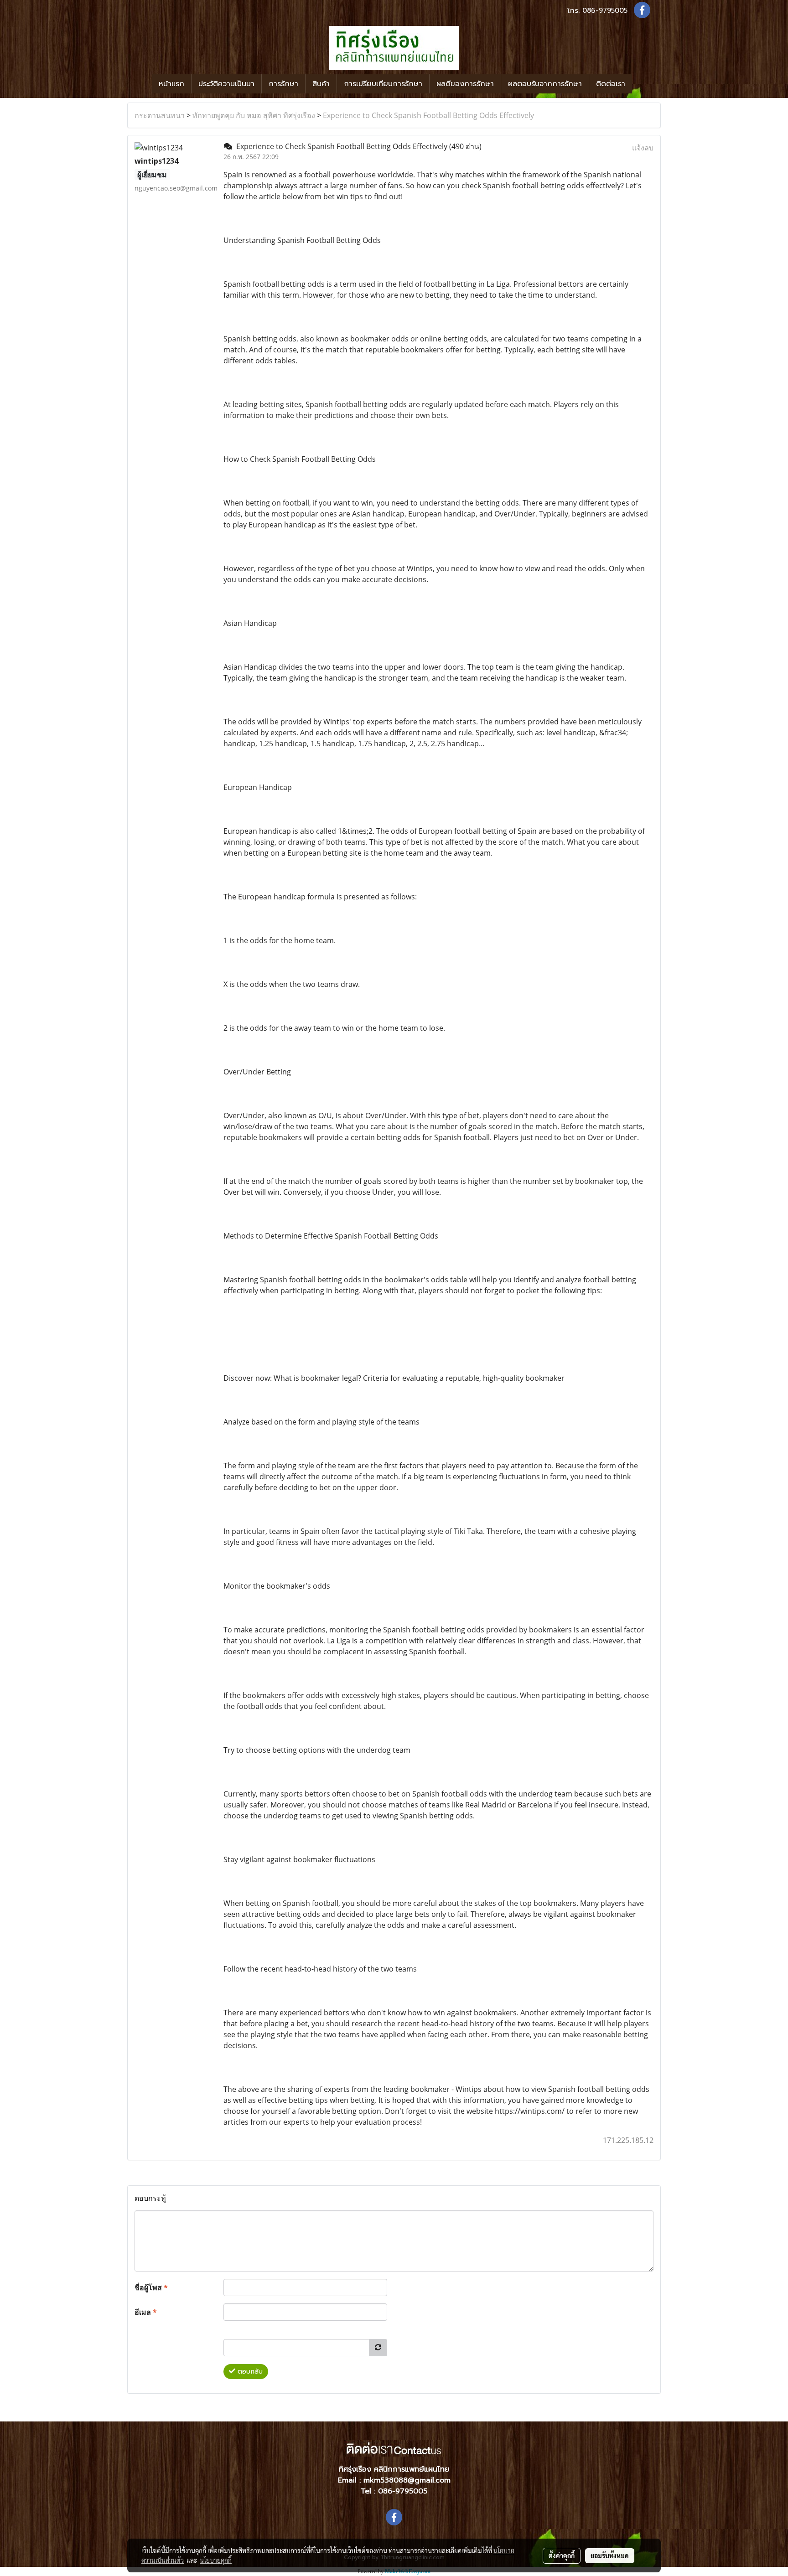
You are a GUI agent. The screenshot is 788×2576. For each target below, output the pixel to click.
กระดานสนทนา (160, 115)
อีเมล (146, 2312)
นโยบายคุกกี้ (216, 2560)
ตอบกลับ (249, 2372)
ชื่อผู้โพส (151, 2287)
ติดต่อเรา (611, 84)
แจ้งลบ (643, 148)
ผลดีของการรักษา (465, 84)
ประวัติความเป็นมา (226, 84)
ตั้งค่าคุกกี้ (562, 2555)
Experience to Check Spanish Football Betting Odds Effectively (428, 115)
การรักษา (283, 84)
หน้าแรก (171, 84)
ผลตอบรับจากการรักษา (545, 84)
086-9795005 (605, 10)
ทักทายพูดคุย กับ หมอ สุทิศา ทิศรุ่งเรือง (254, 115)
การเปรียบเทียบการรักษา (383, 84)
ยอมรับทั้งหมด (610, 2555)
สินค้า (321, 84)
